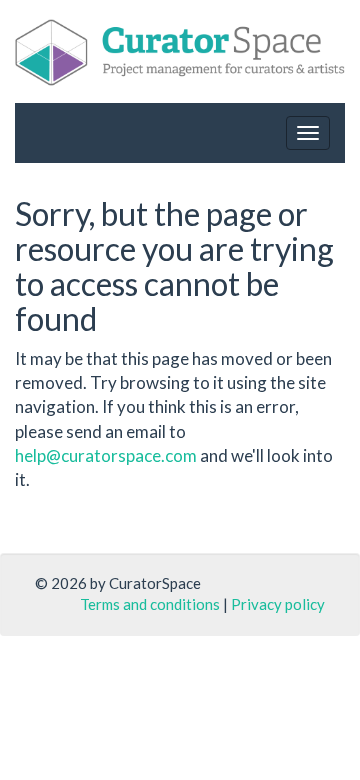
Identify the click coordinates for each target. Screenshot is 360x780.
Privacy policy (278, 604)
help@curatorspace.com (106, 455)
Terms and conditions (150, 604)
